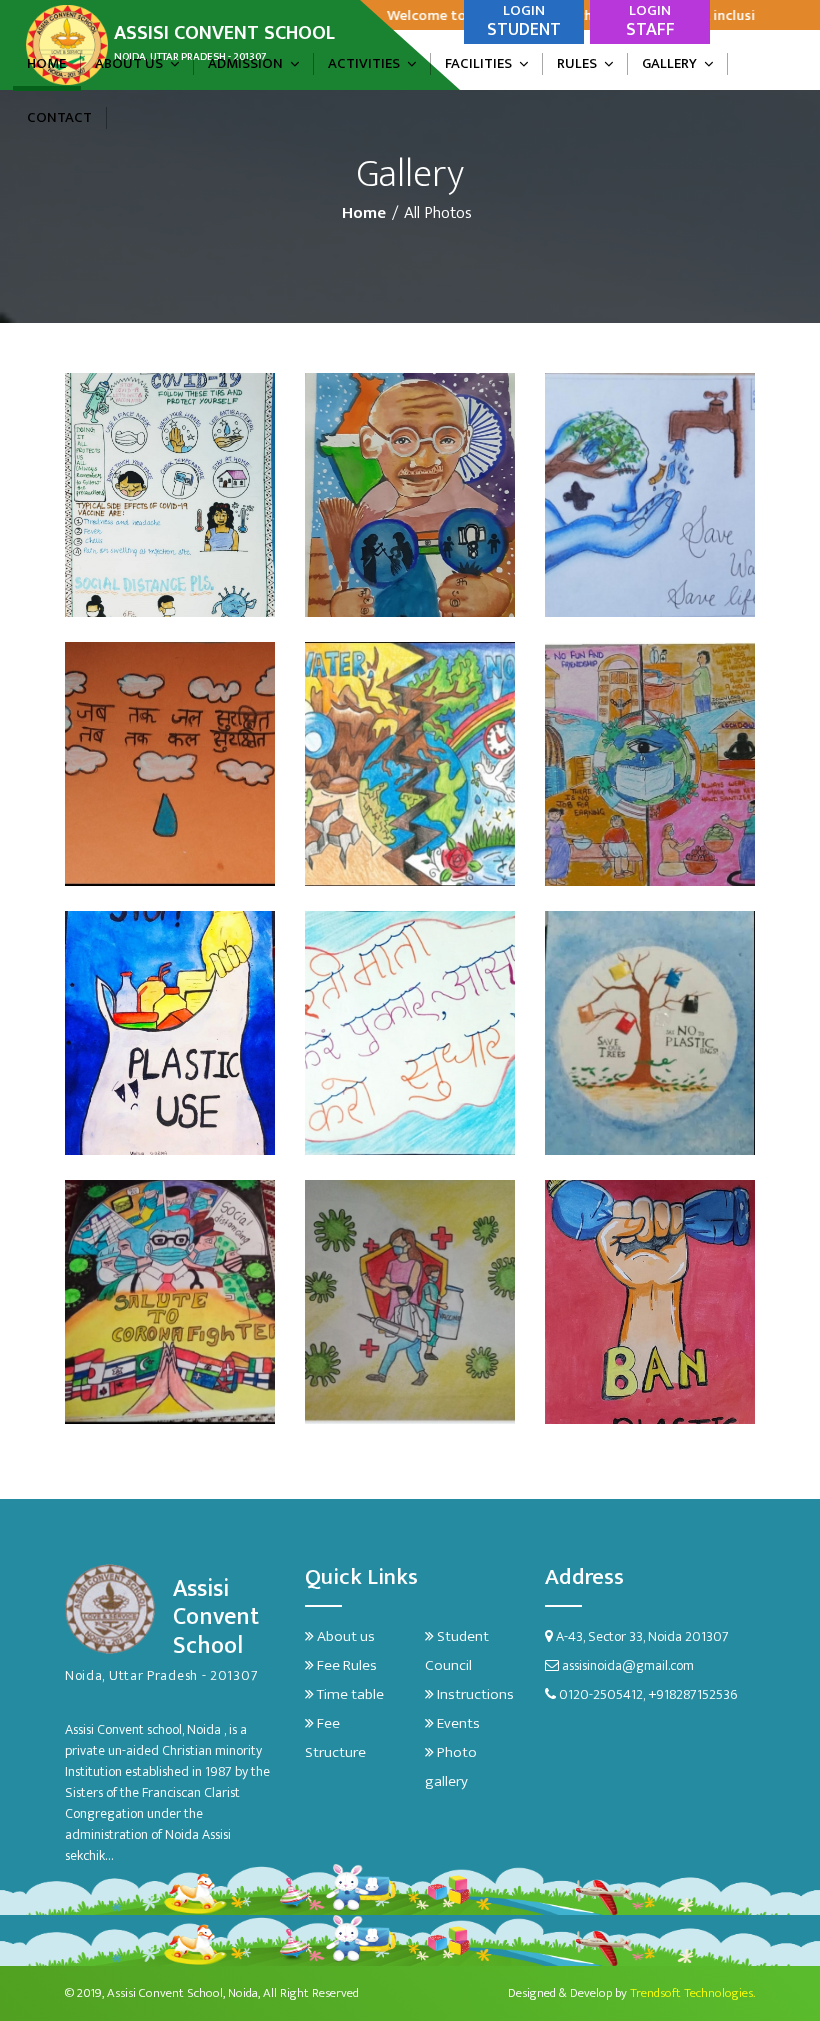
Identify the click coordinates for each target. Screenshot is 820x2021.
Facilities (478, 64)
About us (129, 64)
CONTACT (59, 118)
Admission (245, 64)
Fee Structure (335, 1738)
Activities (364, 64)
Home (46, 64)
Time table (349, 1694)
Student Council (457, 1651)
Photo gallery (451, 1767)
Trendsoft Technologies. (692, 1993)
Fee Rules (345, 1665)
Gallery (669, 64)
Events (457, 1723)
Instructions (474, 1694)
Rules (577, 64)
